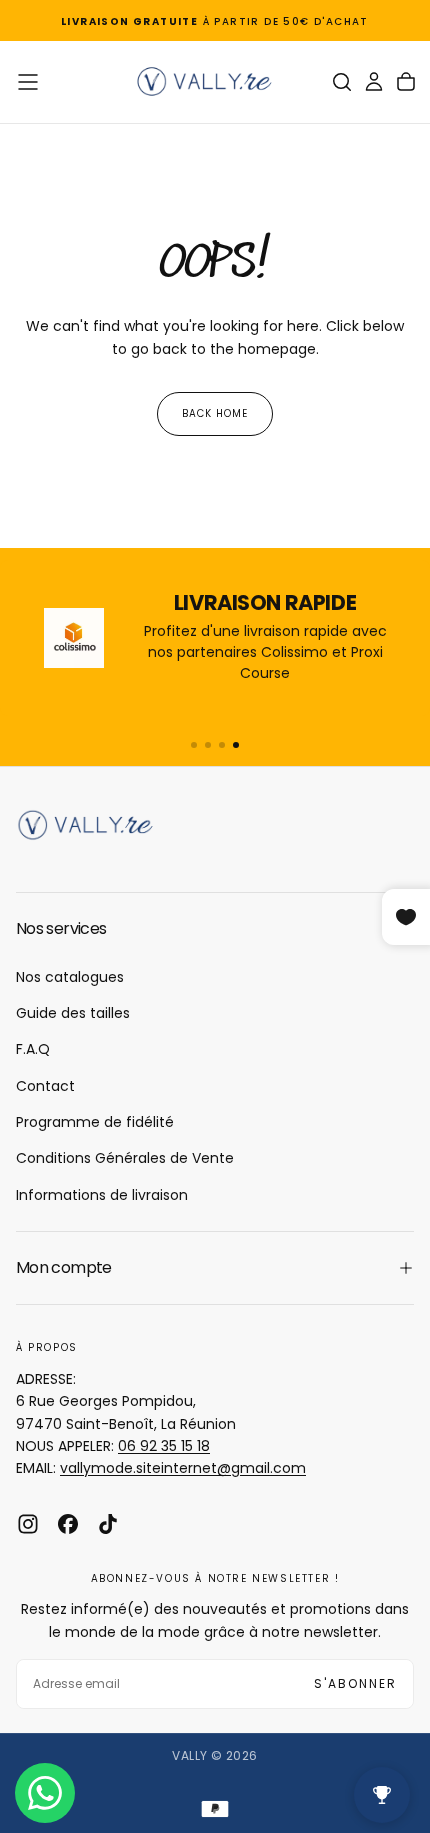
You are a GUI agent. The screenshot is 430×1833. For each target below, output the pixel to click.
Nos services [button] (61, 928)
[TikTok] (108, 1524)
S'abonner (355, 1683)
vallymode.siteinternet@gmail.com (183, 1468)
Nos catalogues (70, 977)
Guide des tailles (73, 1013)
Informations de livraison (102, 1195)
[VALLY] (96, 825)
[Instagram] (28, 1524)
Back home (215, 413)
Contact (45, 1086)
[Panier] (406, 82)
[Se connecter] (374, 82)
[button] (28, 82)
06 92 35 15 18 (164, 1446)
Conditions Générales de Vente (125, 1158)
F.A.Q (33, 1049)
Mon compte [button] (64, 1267)
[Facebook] (68, 1524)
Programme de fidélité (95, 1122)
